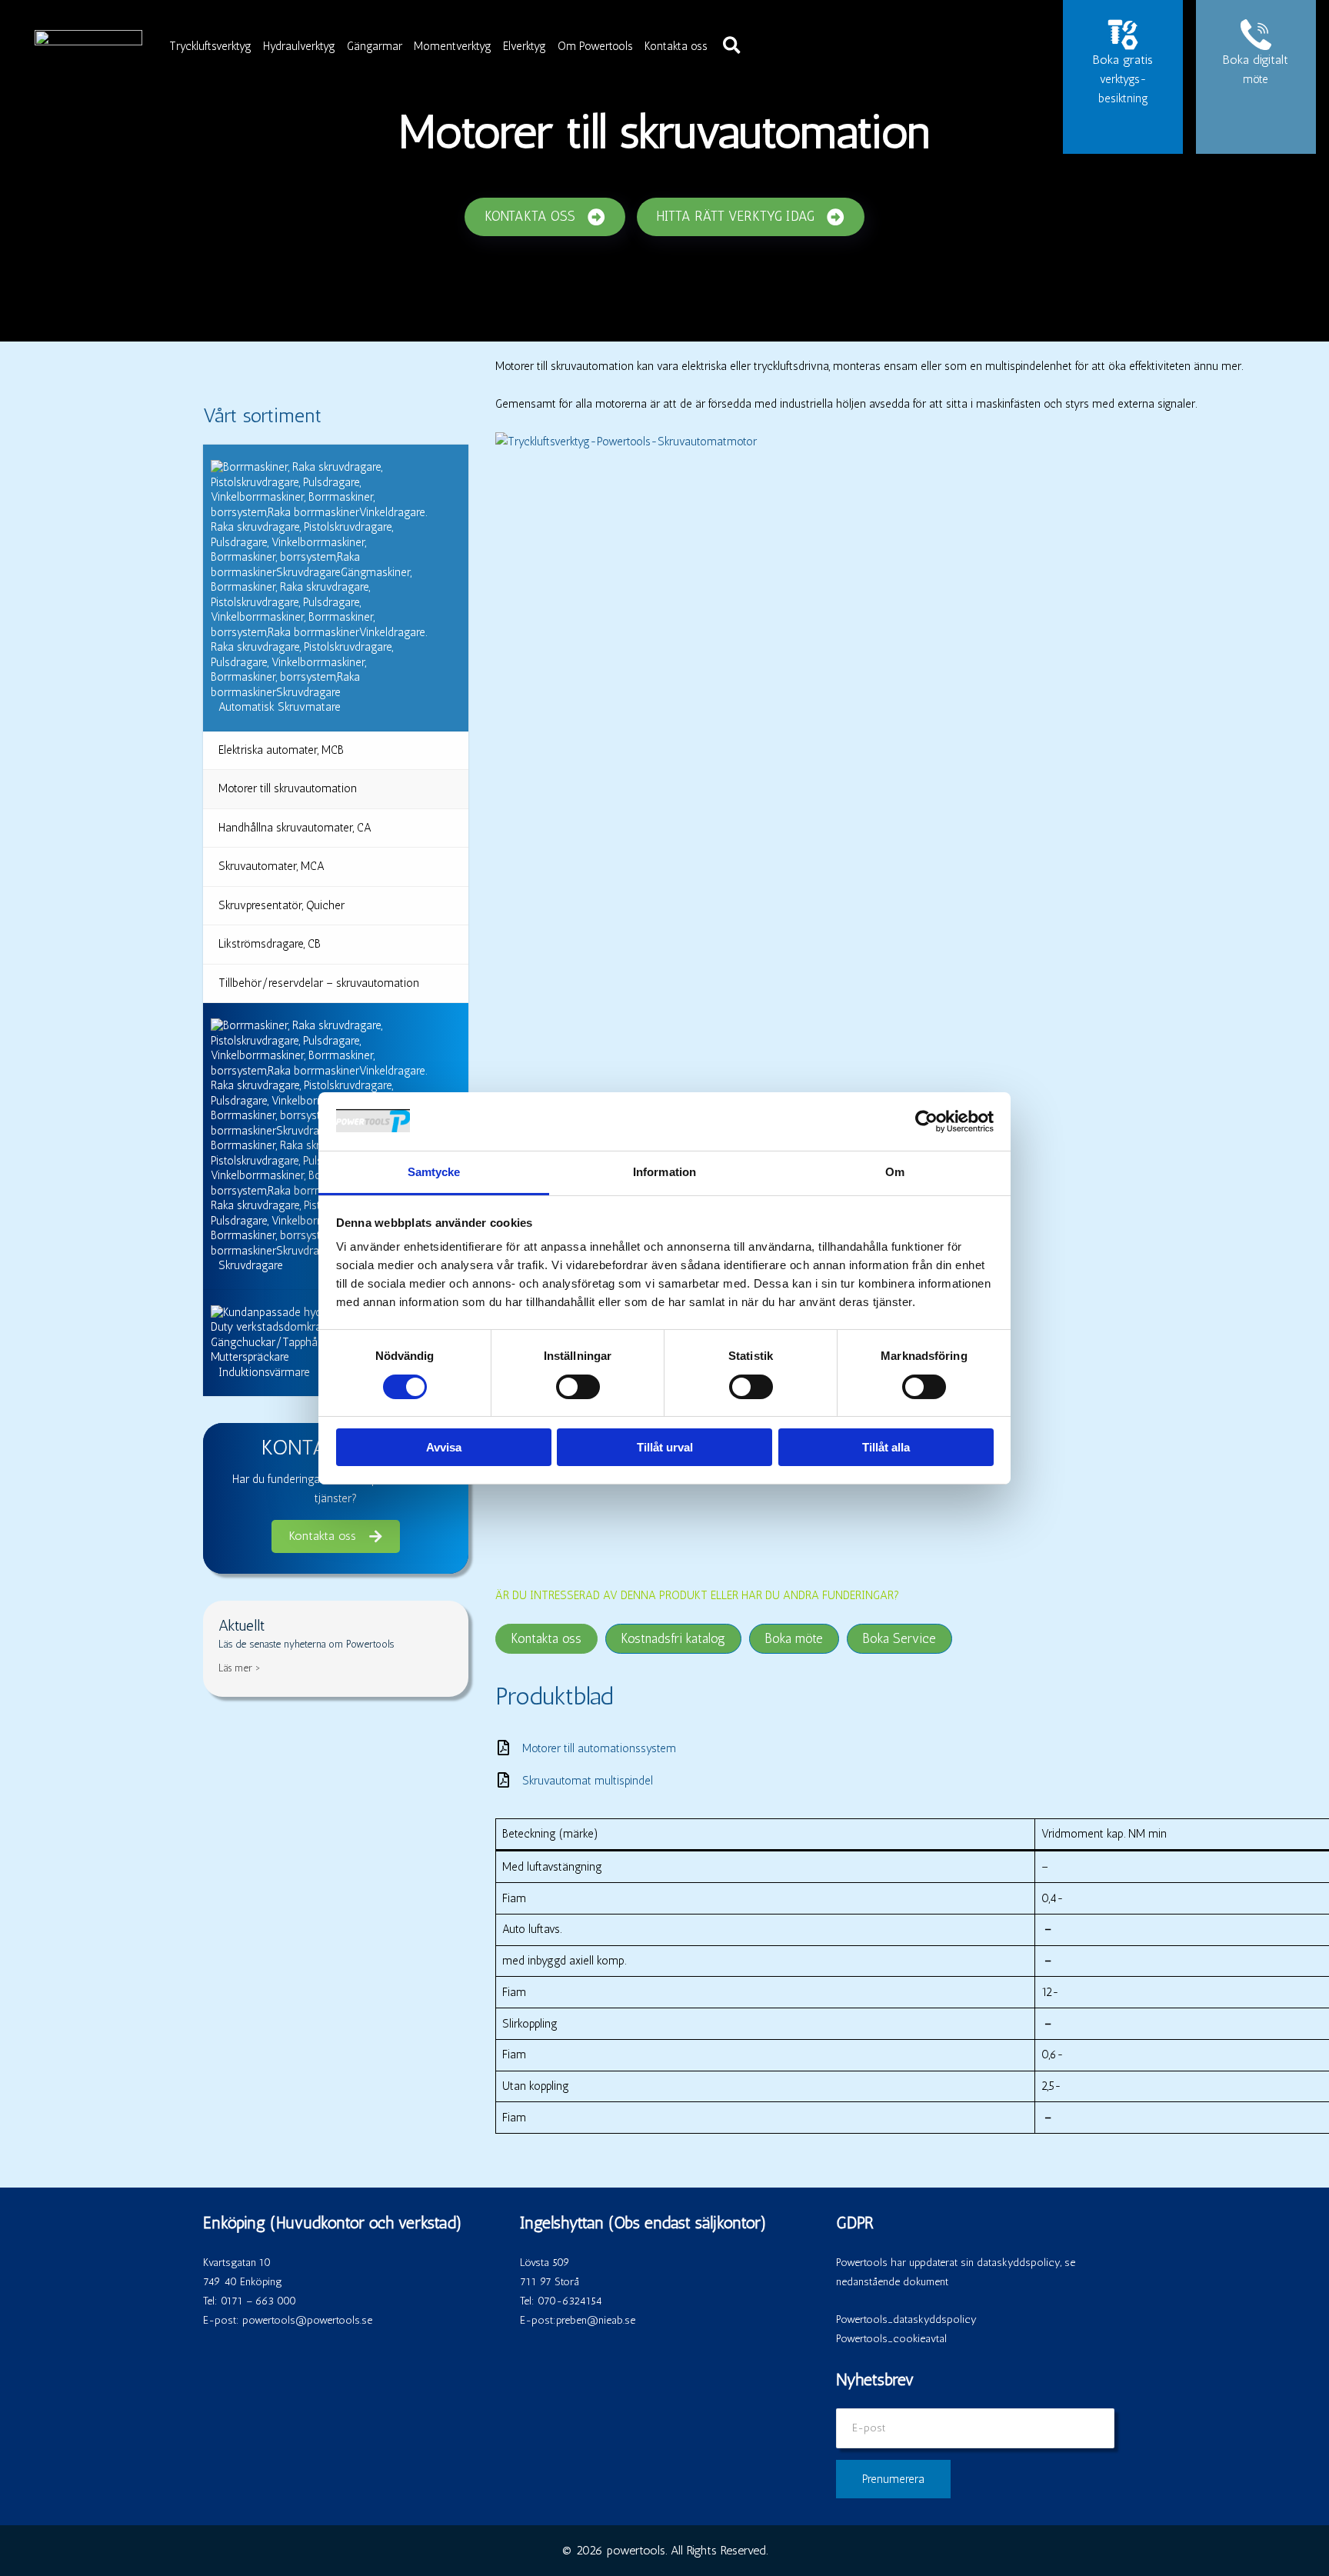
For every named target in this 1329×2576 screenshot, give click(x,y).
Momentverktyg (453, 46)
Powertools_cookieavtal (891, 2339)
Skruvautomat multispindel (588, 1781)
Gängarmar (375, 46)
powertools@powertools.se (307, 2320)
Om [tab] (895, 1172)
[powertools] (88, 45)
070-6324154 (570, 2301)
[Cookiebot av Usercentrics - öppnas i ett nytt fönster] (926, 1121)
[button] (733, 46)
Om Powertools (595, 46)
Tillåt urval (665, 1447)
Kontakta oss (676, 46)
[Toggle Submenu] (441, 588)
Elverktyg (525, 46)
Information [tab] (664, 1172)
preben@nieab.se (596, 2320)
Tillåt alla (886, 1447)
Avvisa (444, 1447)
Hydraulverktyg (299, 46)
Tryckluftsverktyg (210, 46)
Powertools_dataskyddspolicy (906, 2319)
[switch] (578, 1387)
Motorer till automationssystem (599, 1748)
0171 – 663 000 (258, 2301)
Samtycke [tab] (434, 1172)
